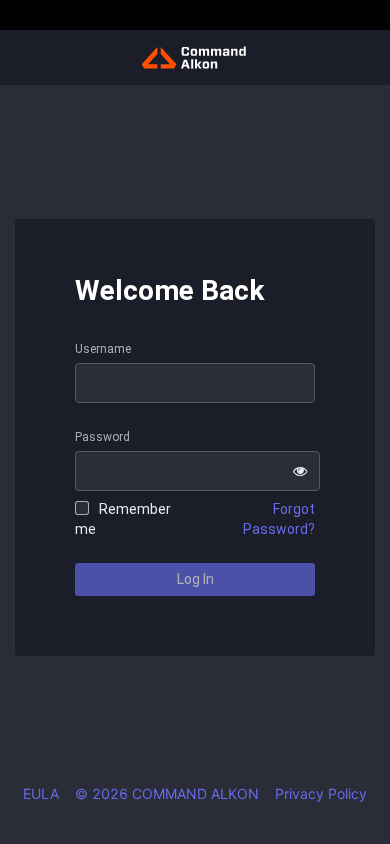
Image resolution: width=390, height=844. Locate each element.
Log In (195, 579)
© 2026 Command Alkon (167, 793)
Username (103, 349)
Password (102, 437)
